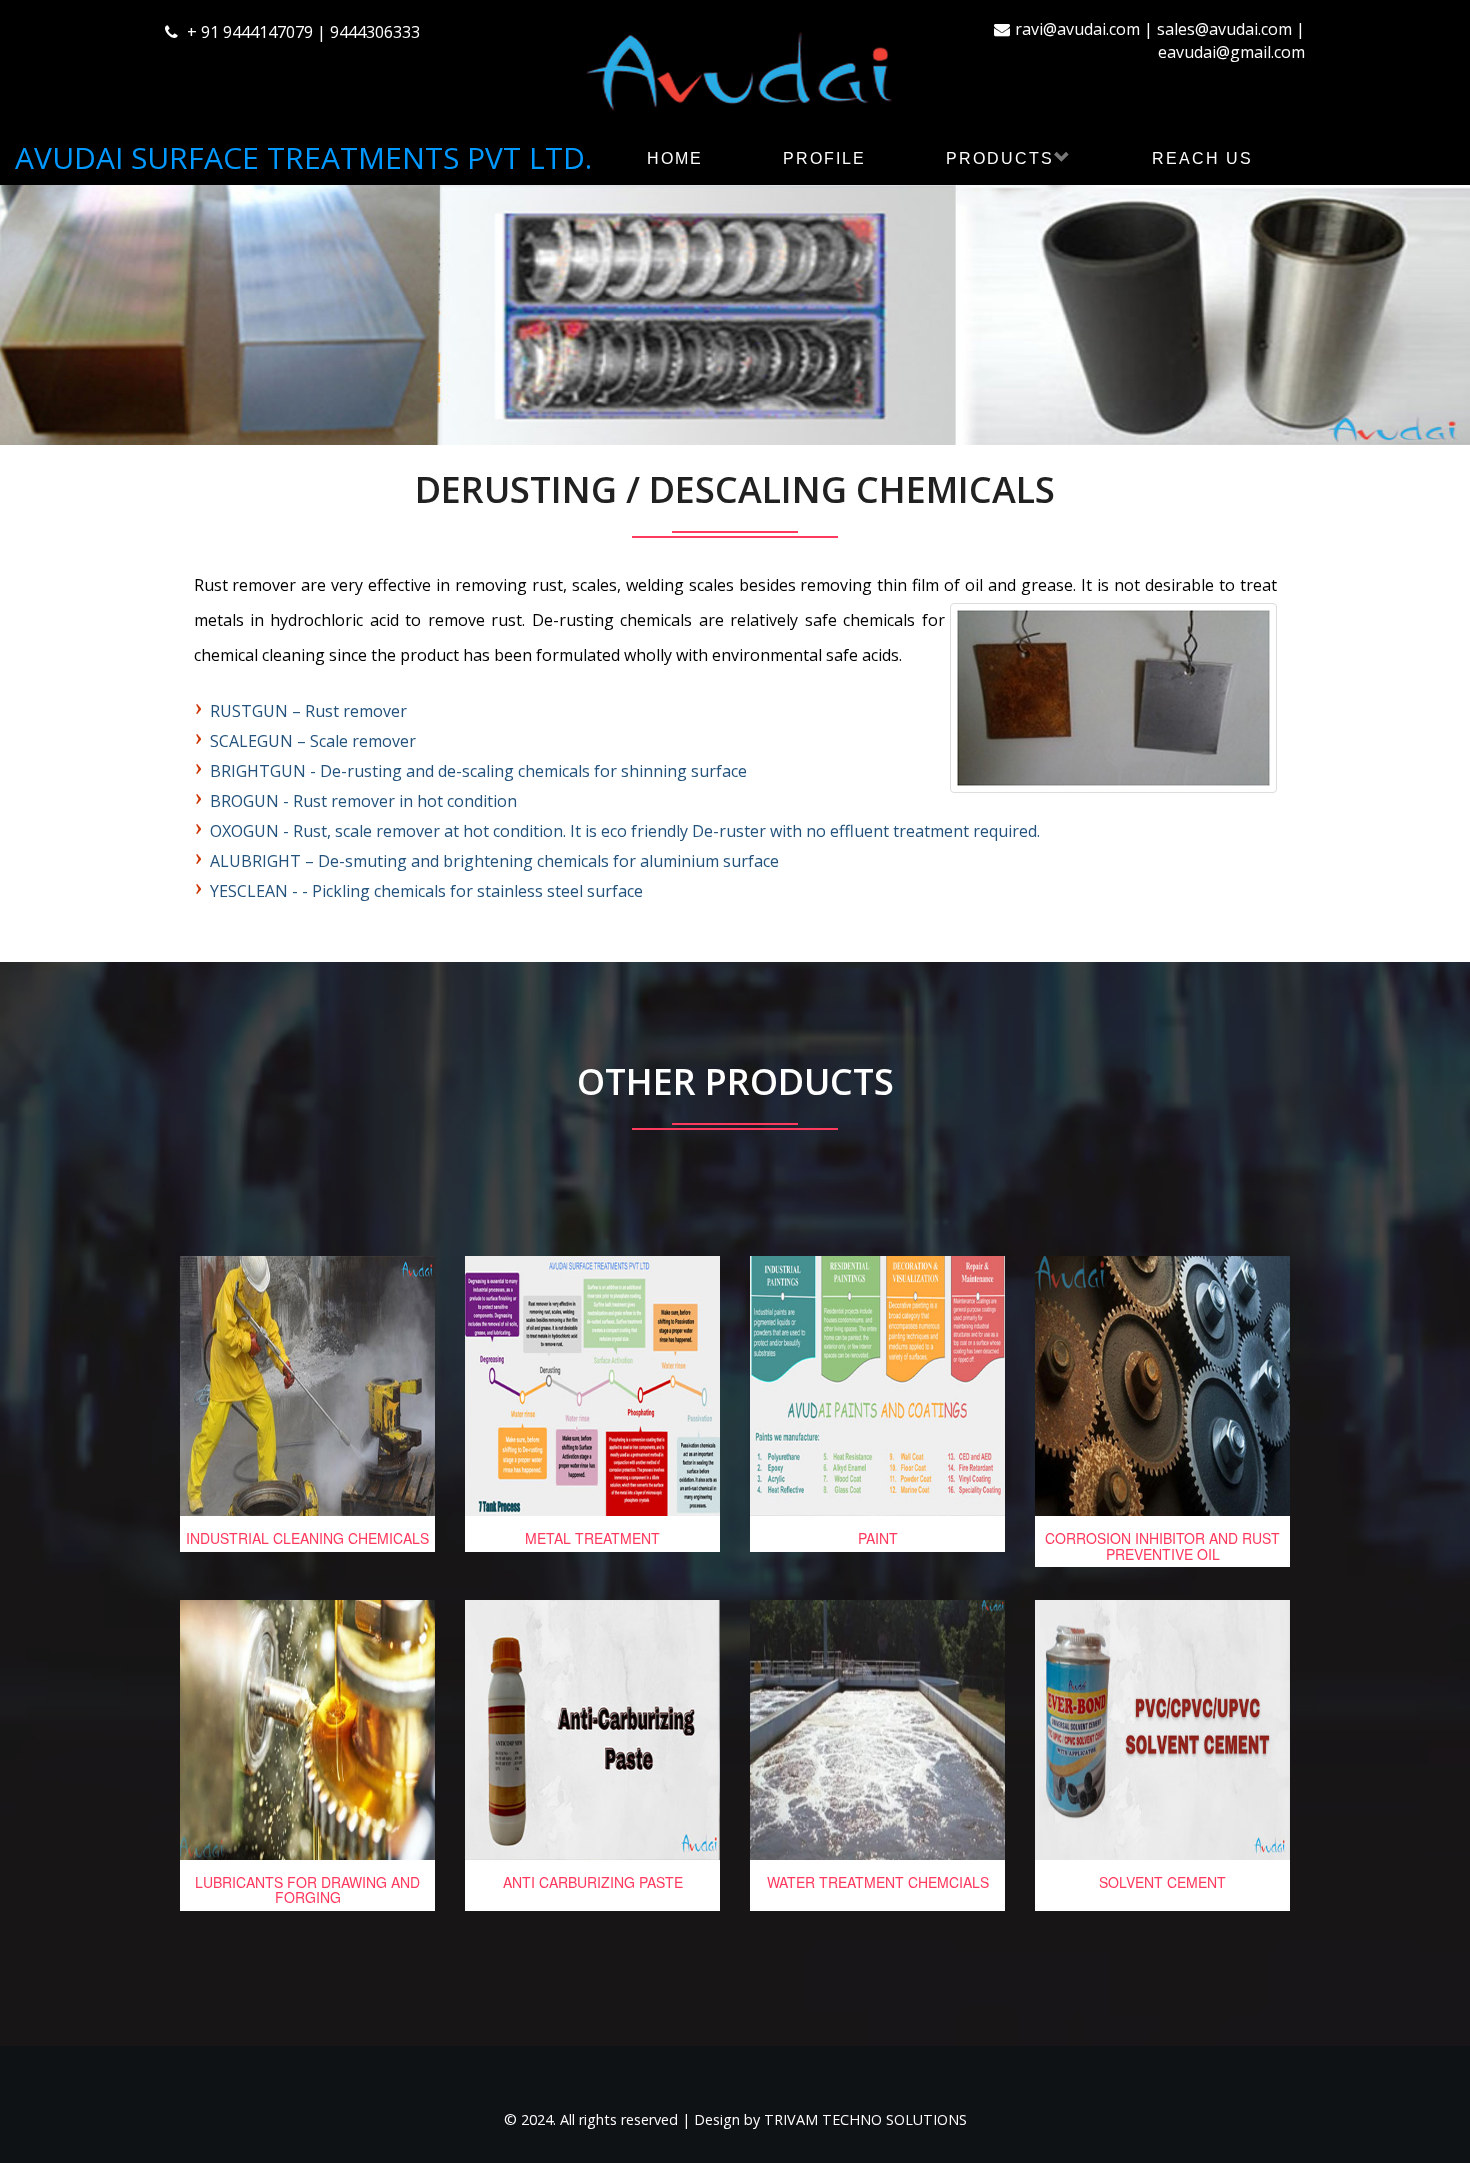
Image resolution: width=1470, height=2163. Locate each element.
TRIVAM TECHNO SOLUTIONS (865, 2119)
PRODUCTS (1000, 158)
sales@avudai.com (1224, 29)
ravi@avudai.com (1077, 29)
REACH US (1202, 158)
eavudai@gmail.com (1231, 52)
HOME (675, 158)
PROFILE (824, 158)
